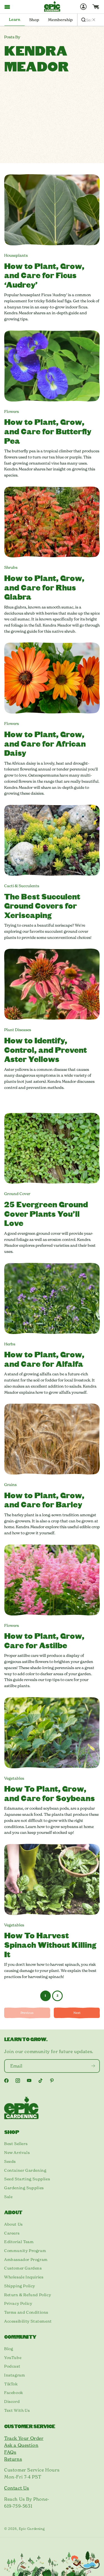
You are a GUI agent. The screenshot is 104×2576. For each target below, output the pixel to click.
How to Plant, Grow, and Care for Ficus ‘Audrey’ (44, 275)
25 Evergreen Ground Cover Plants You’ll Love (46, 1213)
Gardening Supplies (24, 2188)
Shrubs (11, 567)
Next (77, 2013)
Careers (12, 2233)
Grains (10, 1484)
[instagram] (18, 2081)
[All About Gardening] (52, 6)
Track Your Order (24, 2438)
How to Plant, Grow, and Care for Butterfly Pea (48, 431)
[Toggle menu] (7, 7)
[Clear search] (94, 20)
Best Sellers (16, 2144)
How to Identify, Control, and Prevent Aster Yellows (45, 1049)
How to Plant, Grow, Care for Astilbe (44, 1640)
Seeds (10, 2161)
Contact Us (17, 2488)
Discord (12, 2402)
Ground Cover (17, 1194)
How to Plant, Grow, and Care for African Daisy (45, 743)
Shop (34, 20)
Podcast (12, 2366)
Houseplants (16, 255)
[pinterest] (52, 2081)
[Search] (83, 20)
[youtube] (29, 2080)
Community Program (25, 2251)
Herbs (10, 1344)
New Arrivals (17, 2153)
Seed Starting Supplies (27, 2179)
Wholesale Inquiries (24, 2277)
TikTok (11, 2384)
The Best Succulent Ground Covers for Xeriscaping (42, 906)
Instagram (15, 2375)
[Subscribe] (93, 2066)
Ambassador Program (26, 2260)
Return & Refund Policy (28, 2295)
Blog (9, 2349)
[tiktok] (40, 2081)
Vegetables (14, 1778)
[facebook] (6, 2081)
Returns (13, 2459)
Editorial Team (19, 2242)
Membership (60, 20)
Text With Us (17, 2410)
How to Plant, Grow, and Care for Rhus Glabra (44, 587)
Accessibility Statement (28, 2321)
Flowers (12, 411)
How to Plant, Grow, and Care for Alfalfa (44, 1359)
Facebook (14, 2393)
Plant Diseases (18, 1030)
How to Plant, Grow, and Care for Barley (44, 1500)
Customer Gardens (23, 2268)
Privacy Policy (18, 2303)
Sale (8, 2197)
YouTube (13, 2358)
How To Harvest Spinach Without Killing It (50, 1944)
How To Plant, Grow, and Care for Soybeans (50, 1793)
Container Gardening (25, 2170)
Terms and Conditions (26, 2312)
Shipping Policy (20, 2286)
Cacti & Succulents (22, 886)
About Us (13, 2224)
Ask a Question (21, 2445)
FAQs (10, 2452)
